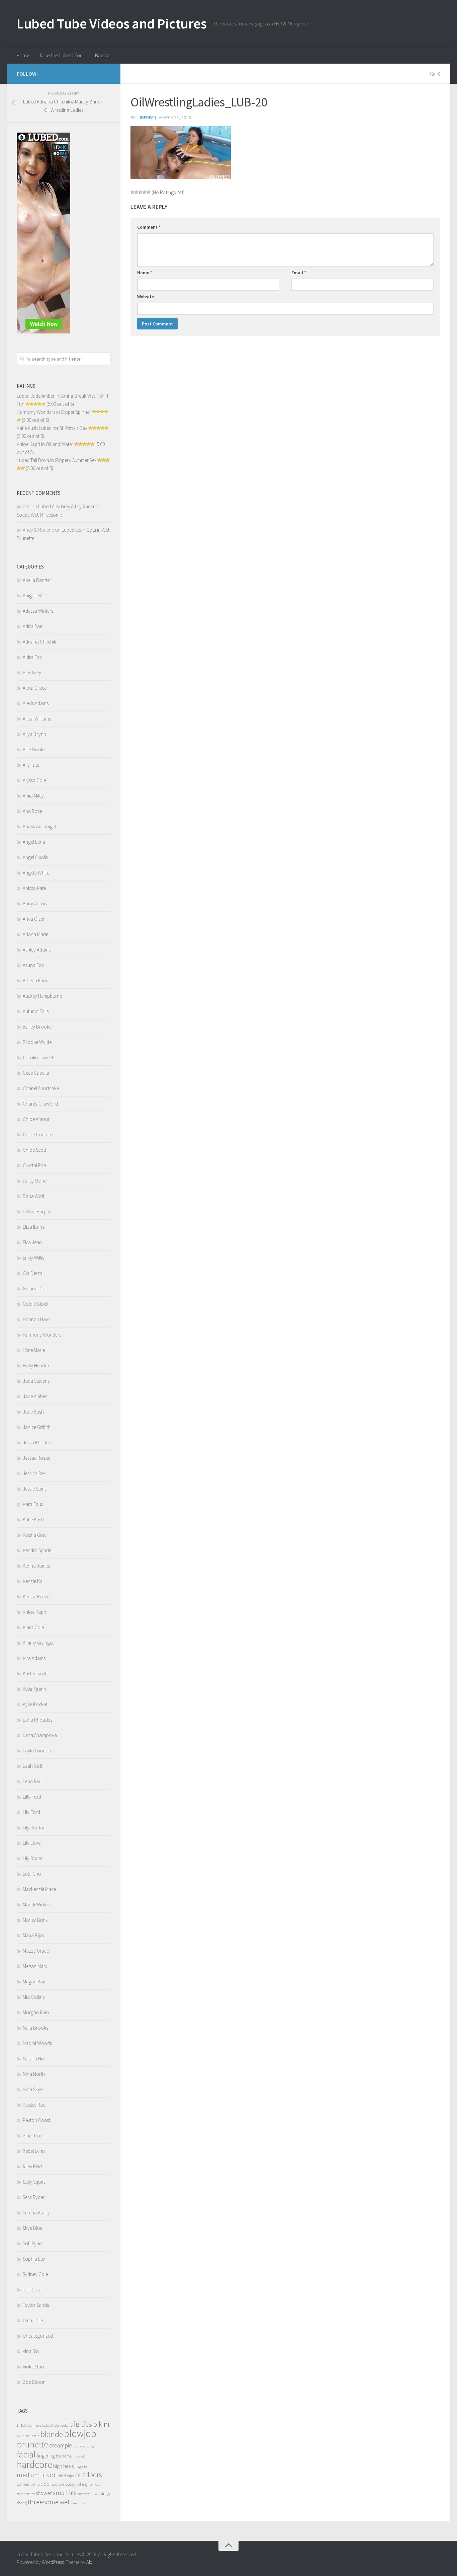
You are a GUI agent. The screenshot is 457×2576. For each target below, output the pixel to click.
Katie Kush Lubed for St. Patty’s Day (52, 428)
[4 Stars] (145, 192)
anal (21, 2425)
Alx (89, 2562)
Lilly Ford (32, 1797)
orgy (71, 2476)
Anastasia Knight (40, 826)
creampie (61, 2445)
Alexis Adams (36, 703)
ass (38, 2425)
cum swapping (83, 2446)
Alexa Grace (35, 688)
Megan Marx (35, 1966)
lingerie (81, 2466)
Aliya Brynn (34, 734)
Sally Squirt (34, 2182)
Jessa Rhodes (37, 1443)
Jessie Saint (34, 1489)
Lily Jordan (34, 1828)
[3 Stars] (141, 192)
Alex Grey (32, 672)
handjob (79, 2456)
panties (23, 2484)
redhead (95, 2484)
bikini (101, 2424)
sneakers (84, 2494)
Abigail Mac (34, 595)
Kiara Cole (33, 1627)
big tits (81, 2424)
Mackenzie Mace (39, 1889)
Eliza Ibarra (34, 1227)
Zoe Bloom (34, 2382)
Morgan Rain (36, 2012)
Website (146, 297)
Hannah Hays (36, 1319)
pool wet (58, 2484)
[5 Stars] (149, 192)
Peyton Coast (36, 2120)
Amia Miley (33, 796)
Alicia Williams (37, 719)
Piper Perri (33, 2136)
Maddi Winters (37, 1905)
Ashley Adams (37, 950)
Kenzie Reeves (37, 1597)
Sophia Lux (34, 2259)
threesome (43, 2502)
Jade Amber (35, 1396)
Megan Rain (35, 1982)
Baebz (102, 55)
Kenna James (36, 1566)
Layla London (37, 1751)
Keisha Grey (35, 1535)
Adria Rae (32, 626)
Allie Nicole (34, 749)
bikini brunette (28, 2436)
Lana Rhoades (37, 1720)
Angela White (36, 873)
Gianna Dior (35, 1289)
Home (23, 55)
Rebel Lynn (34, 2151)
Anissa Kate (34, 888)
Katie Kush (33, 1520)
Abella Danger (37, 580)
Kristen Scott (35, 1674)
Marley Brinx (35, 1920)
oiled (62, 2476)
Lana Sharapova (40, 1735)
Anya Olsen (34, 919)
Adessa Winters (38, 611)
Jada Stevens (36, 1381)
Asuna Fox (33, 965)
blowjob (80, 2434)
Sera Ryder (34, 2197)
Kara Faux (33, 1504)
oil (53, 2475)
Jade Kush (33, 1412)
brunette (32, 2444)
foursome (64, 2456)
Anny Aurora (36, 903)
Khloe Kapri (34, 1612)
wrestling (77, 2503)
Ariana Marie (35, 934)
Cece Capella (36, 1073)
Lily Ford (31, 1812)
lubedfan (146, 118)
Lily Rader (33, 1858)
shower (44, 2493)
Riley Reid (32, 2166)
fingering (46, 2456)
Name (145, 273)
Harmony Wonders (42, 1335)
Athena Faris (35, 980)
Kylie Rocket (35, 1704)
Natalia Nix (33, 2059)
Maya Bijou (34, 1935)
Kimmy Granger (38, 1643)
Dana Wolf (33, 1196)
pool (46, 2484)
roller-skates (26, 2494)
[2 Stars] (136, 192)
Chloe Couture (38, 1134)
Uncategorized (38, 2336)
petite (35, 2484)
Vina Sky (31, 2351)
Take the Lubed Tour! (62, 55)
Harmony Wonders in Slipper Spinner (54, 412)
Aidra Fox (32, 657)
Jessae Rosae (36, 1458)
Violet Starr (34, 2367)
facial (26, 2454)
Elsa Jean (32, 1242)
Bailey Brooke (37, 1027)
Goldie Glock (36, 1304)
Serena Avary (36, 2213)
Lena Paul (33, 1781)
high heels (63, 2466)
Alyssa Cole (34, 780)
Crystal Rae (34, 1165)
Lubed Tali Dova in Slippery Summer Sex (57, 460)
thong (22, 2503)
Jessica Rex (34, 1473)
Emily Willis (33, 1258)
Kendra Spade (37, 1550)
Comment (149, 227)
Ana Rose (32, 811)
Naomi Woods (37, 2043)
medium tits (33, 2475)
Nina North (34, 2074)
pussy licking (76, 2484)
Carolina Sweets (39, 1057)
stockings (101, 2493)
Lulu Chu (32, 1874)
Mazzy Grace (36, 1951)
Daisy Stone (35, 1181)
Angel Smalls (35, 857)
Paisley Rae (34, 2105)
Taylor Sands (36, 2305)
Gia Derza (33, 1273)
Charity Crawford (40, 1104)
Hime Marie (34, 1350)
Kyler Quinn (34, 1689)
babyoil (48, 2426)
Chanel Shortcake (41, 1088)
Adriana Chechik (39, 642)
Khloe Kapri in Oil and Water (45, 444)
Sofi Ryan (32, 2243)
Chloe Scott (34, 1150)
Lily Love (32, 1843)
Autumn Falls (36, 1011)
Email (299, 273)
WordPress (53, 2562)
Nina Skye (33, 2089)
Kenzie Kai (33, 1581)
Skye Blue (32, 2228)
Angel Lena (34, 842)
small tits (65, 2493)
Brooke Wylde (37, 1042)
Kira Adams (34, 1658)
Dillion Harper (37, 1211)
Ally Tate (31, 765)
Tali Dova (32, 2290)
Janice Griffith (37, 1427)
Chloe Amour (36, 1119)
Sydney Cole (35, 2274)
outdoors (89, 2475)
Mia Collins (34, 1997)
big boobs (61, 2426)
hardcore (34, 2464)
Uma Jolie (33, 2320)
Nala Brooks (35, 2028)
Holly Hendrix (36, 1366)
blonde (52, 2434)
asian (31, 2426)
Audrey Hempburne (42, 996)
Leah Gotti (33, 1766)
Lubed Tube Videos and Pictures (112, 23)
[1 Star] (132, 192)
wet (65, 2502)
